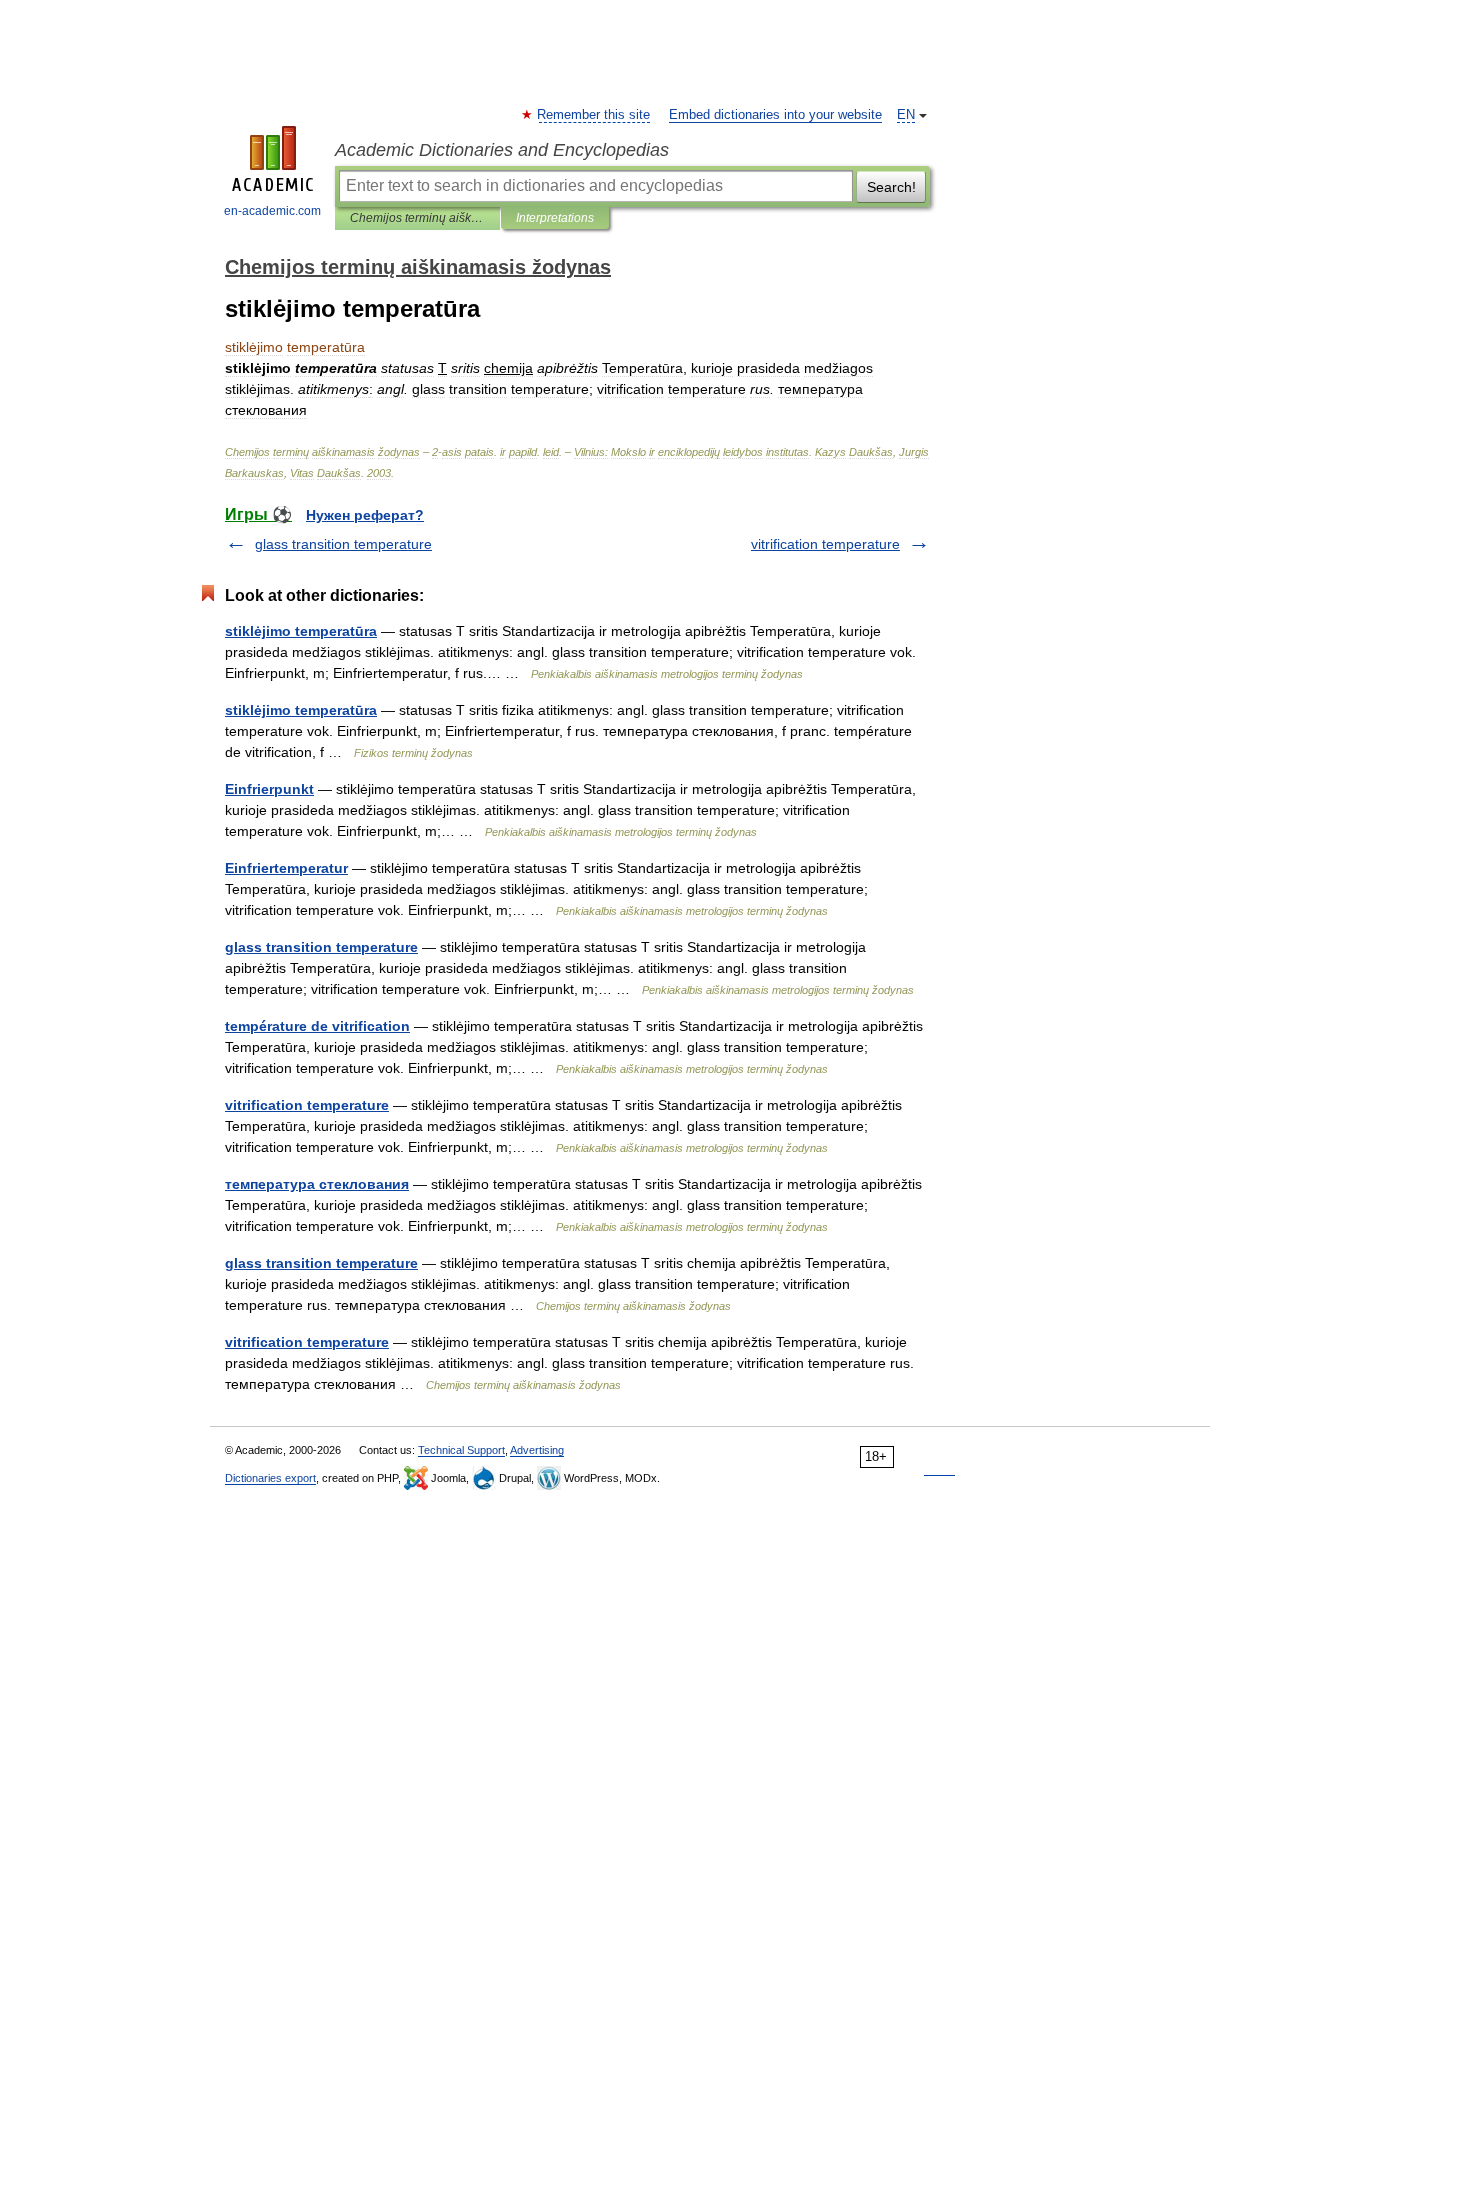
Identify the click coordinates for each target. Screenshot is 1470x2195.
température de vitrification (317, 1026)
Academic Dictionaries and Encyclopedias (502, 150)
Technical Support (461, 1450)
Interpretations (555, 218)
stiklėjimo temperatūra (301, 631)
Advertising (537, 1450)
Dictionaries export (270, 1478)
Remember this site (594, 115)
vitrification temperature (825, 544)
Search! (891, 187)
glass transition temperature (343, 544)
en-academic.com (272, 211)
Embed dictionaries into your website (775, 115)
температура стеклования (317, 1184)
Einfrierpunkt (269, 789)
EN (906, 115)
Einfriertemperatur (286, 868)
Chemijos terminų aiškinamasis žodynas (417, 218)
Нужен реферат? (365, 515)
